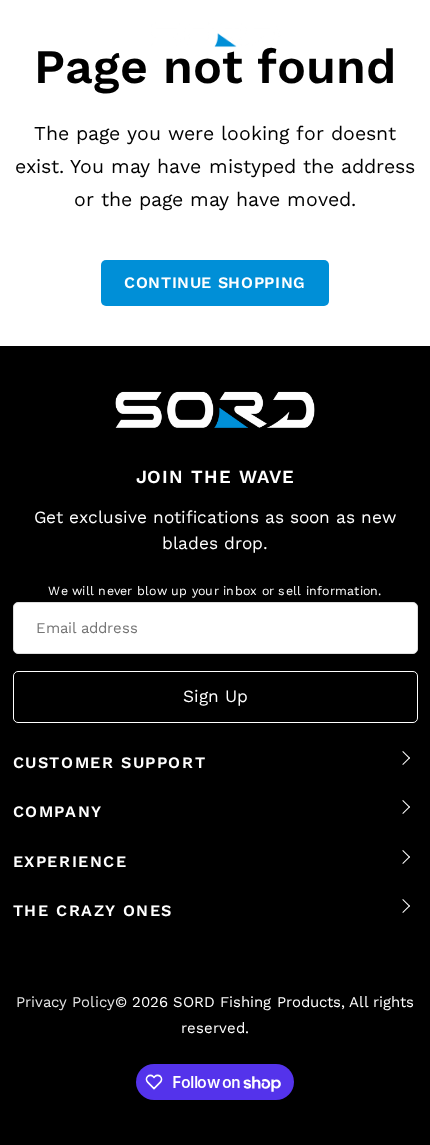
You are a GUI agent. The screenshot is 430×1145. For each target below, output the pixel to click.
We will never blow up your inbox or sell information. (214, 590)
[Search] (359, 35)
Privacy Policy (65, 1002)
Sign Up (215, 696)
